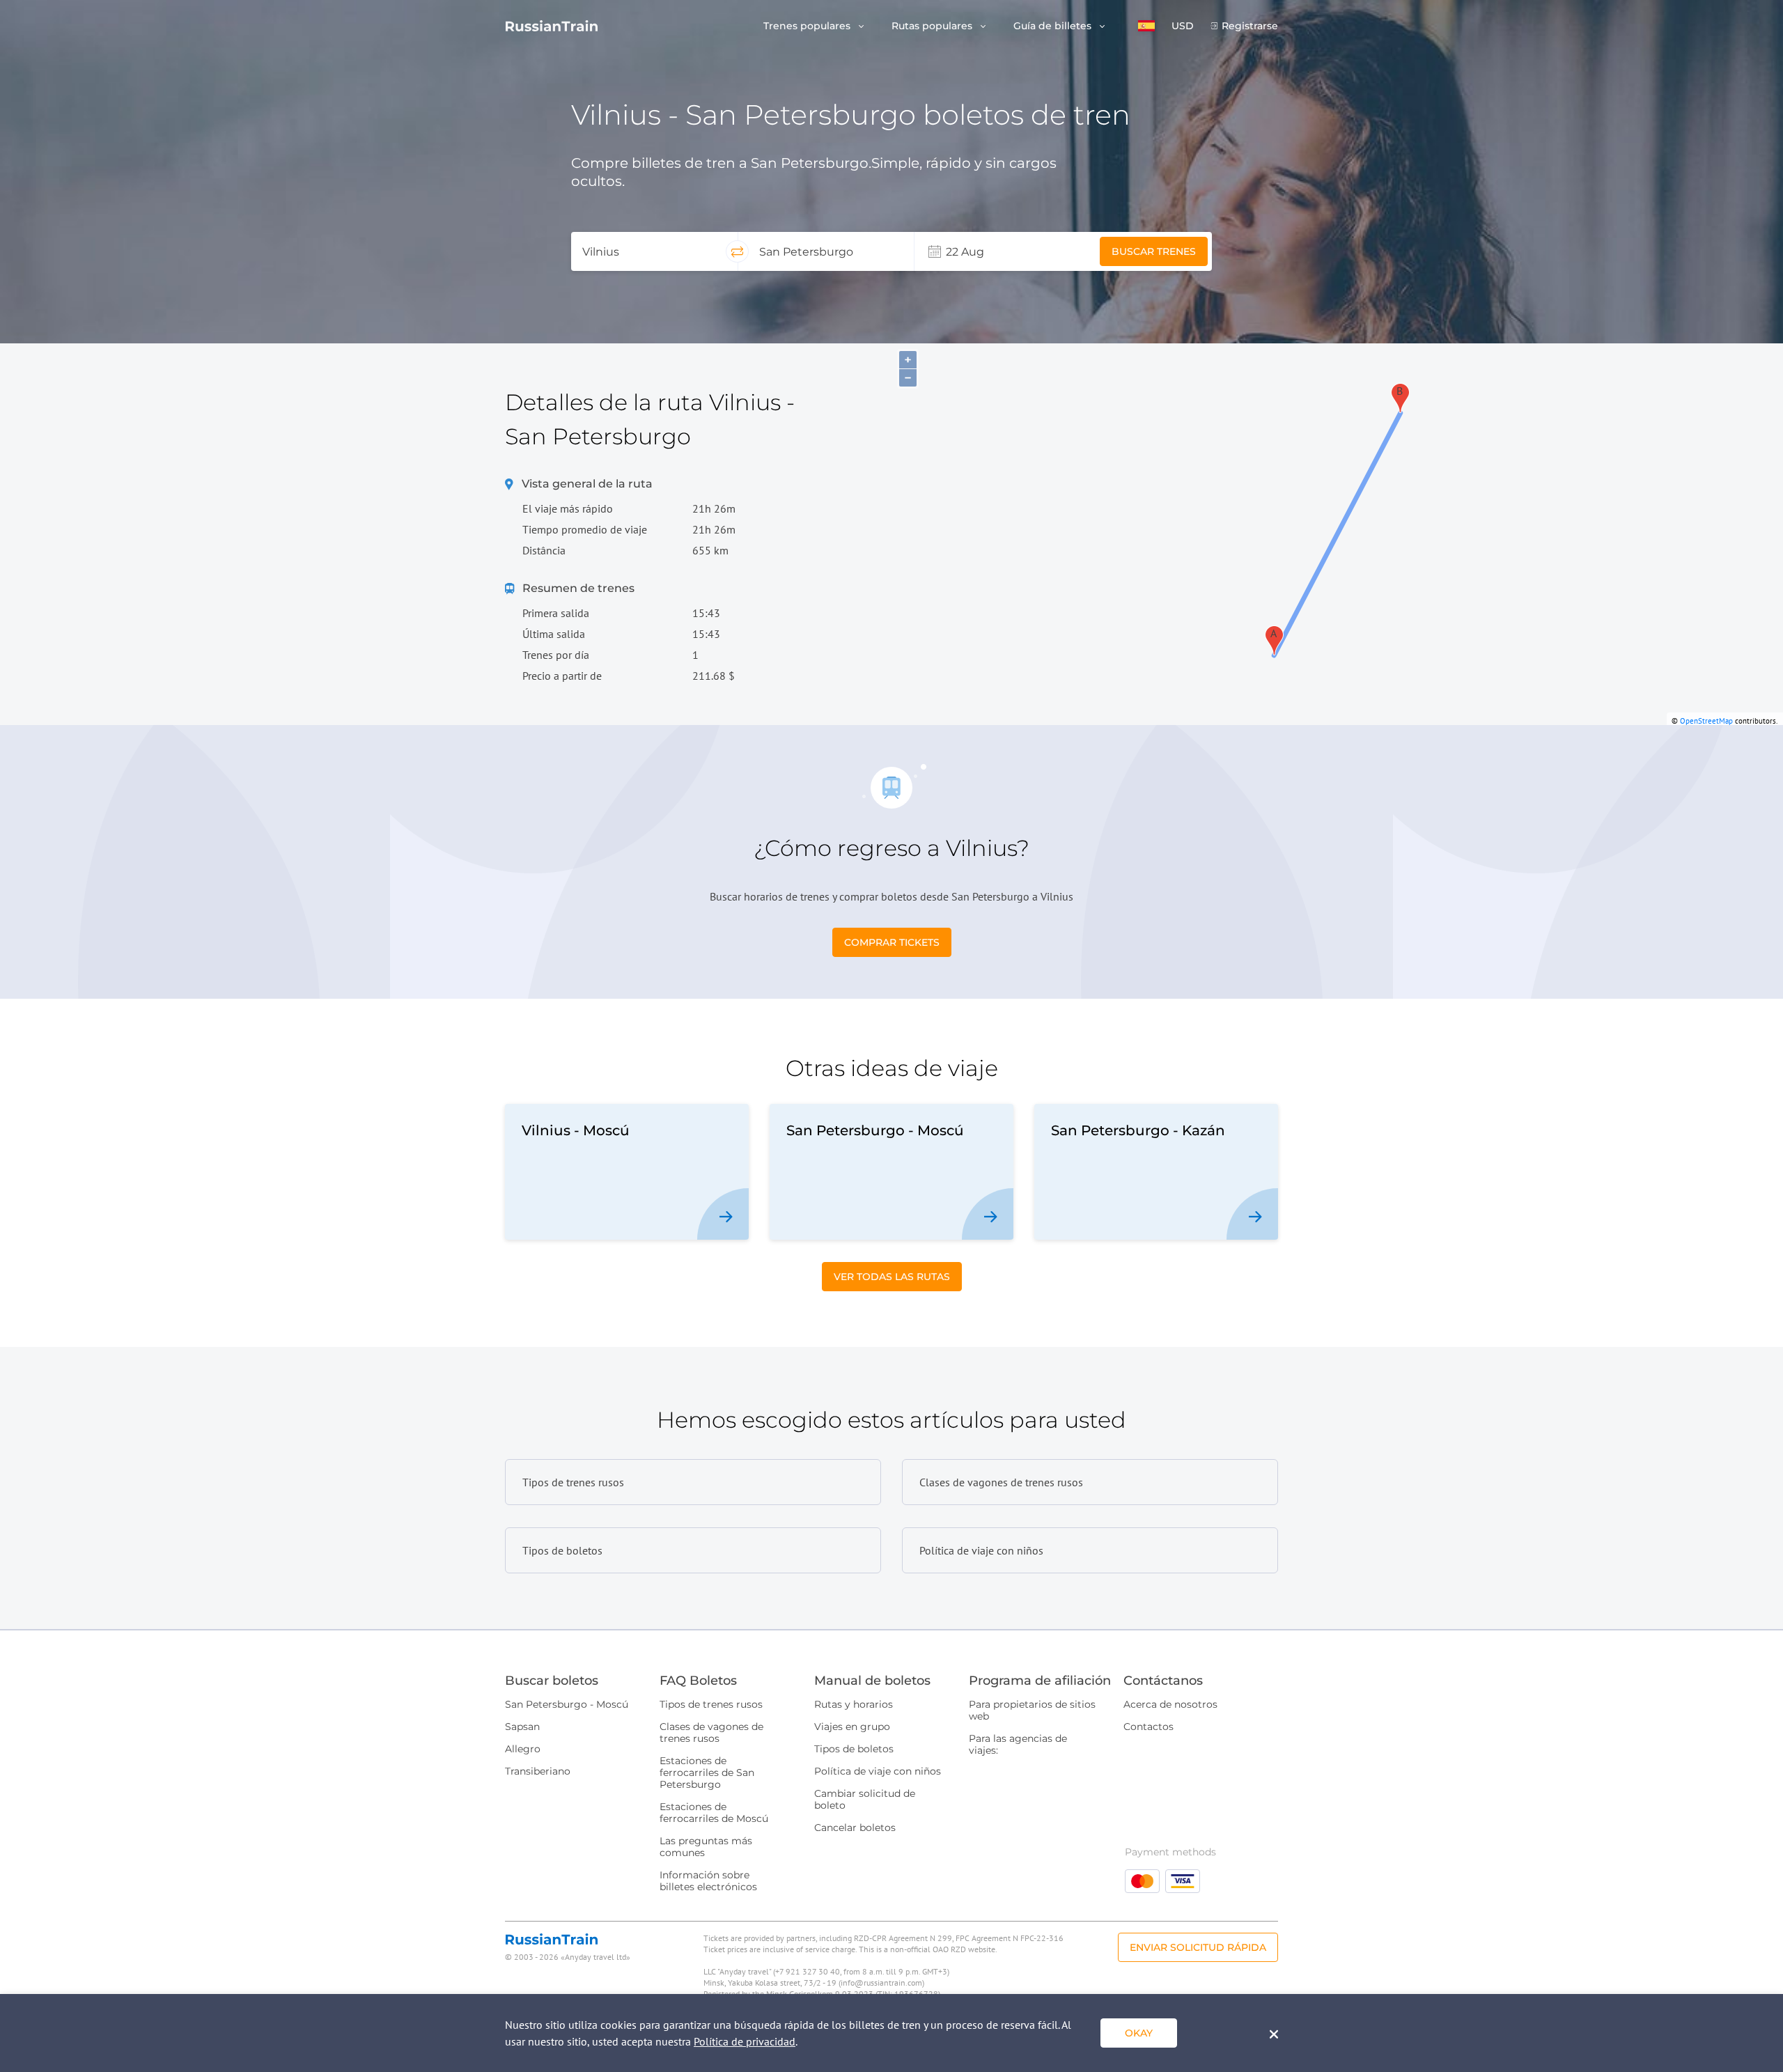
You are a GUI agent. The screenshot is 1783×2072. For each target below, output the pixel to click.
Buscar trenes (1154, 251)
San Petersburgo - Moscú (567, 1704)
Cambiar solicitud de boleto (865, 1799)
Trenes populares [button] (808, 26)
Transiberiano (538, 1771)
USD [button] (1183, 26)
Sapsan (522, 1727)
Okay (1139, 2033)
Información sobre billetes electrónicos (708, 1881)
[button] (1146, 26)
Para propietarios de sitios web (1032, 1710)
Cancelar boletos (855, 1828)
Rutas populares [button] (933, 26)
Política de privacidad (745, 2041)
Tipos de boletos (854, 1749)
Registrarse (1250, 26)
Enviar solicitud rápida (1198, 1947)
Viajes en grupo (852, 1727)
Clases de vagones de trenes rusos (711, 1732)
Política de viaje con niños (878, 1771)
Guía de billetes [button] (1054, 26)
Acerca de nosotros (1170, 1704)
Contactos (1149, 1727)
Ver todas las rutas (892, 1277)
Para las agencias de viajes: (1018, 1744)
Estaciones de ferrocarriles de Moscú (714, 1813)
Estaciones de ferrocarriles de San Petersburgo (707, 1773)
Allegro (523, 1749)
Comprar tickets (892, 942)
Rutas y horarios (854, 1704)
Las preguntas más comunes (706, 1847)
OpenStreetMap (1706, 721)
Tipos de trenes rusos (711, 1704)
